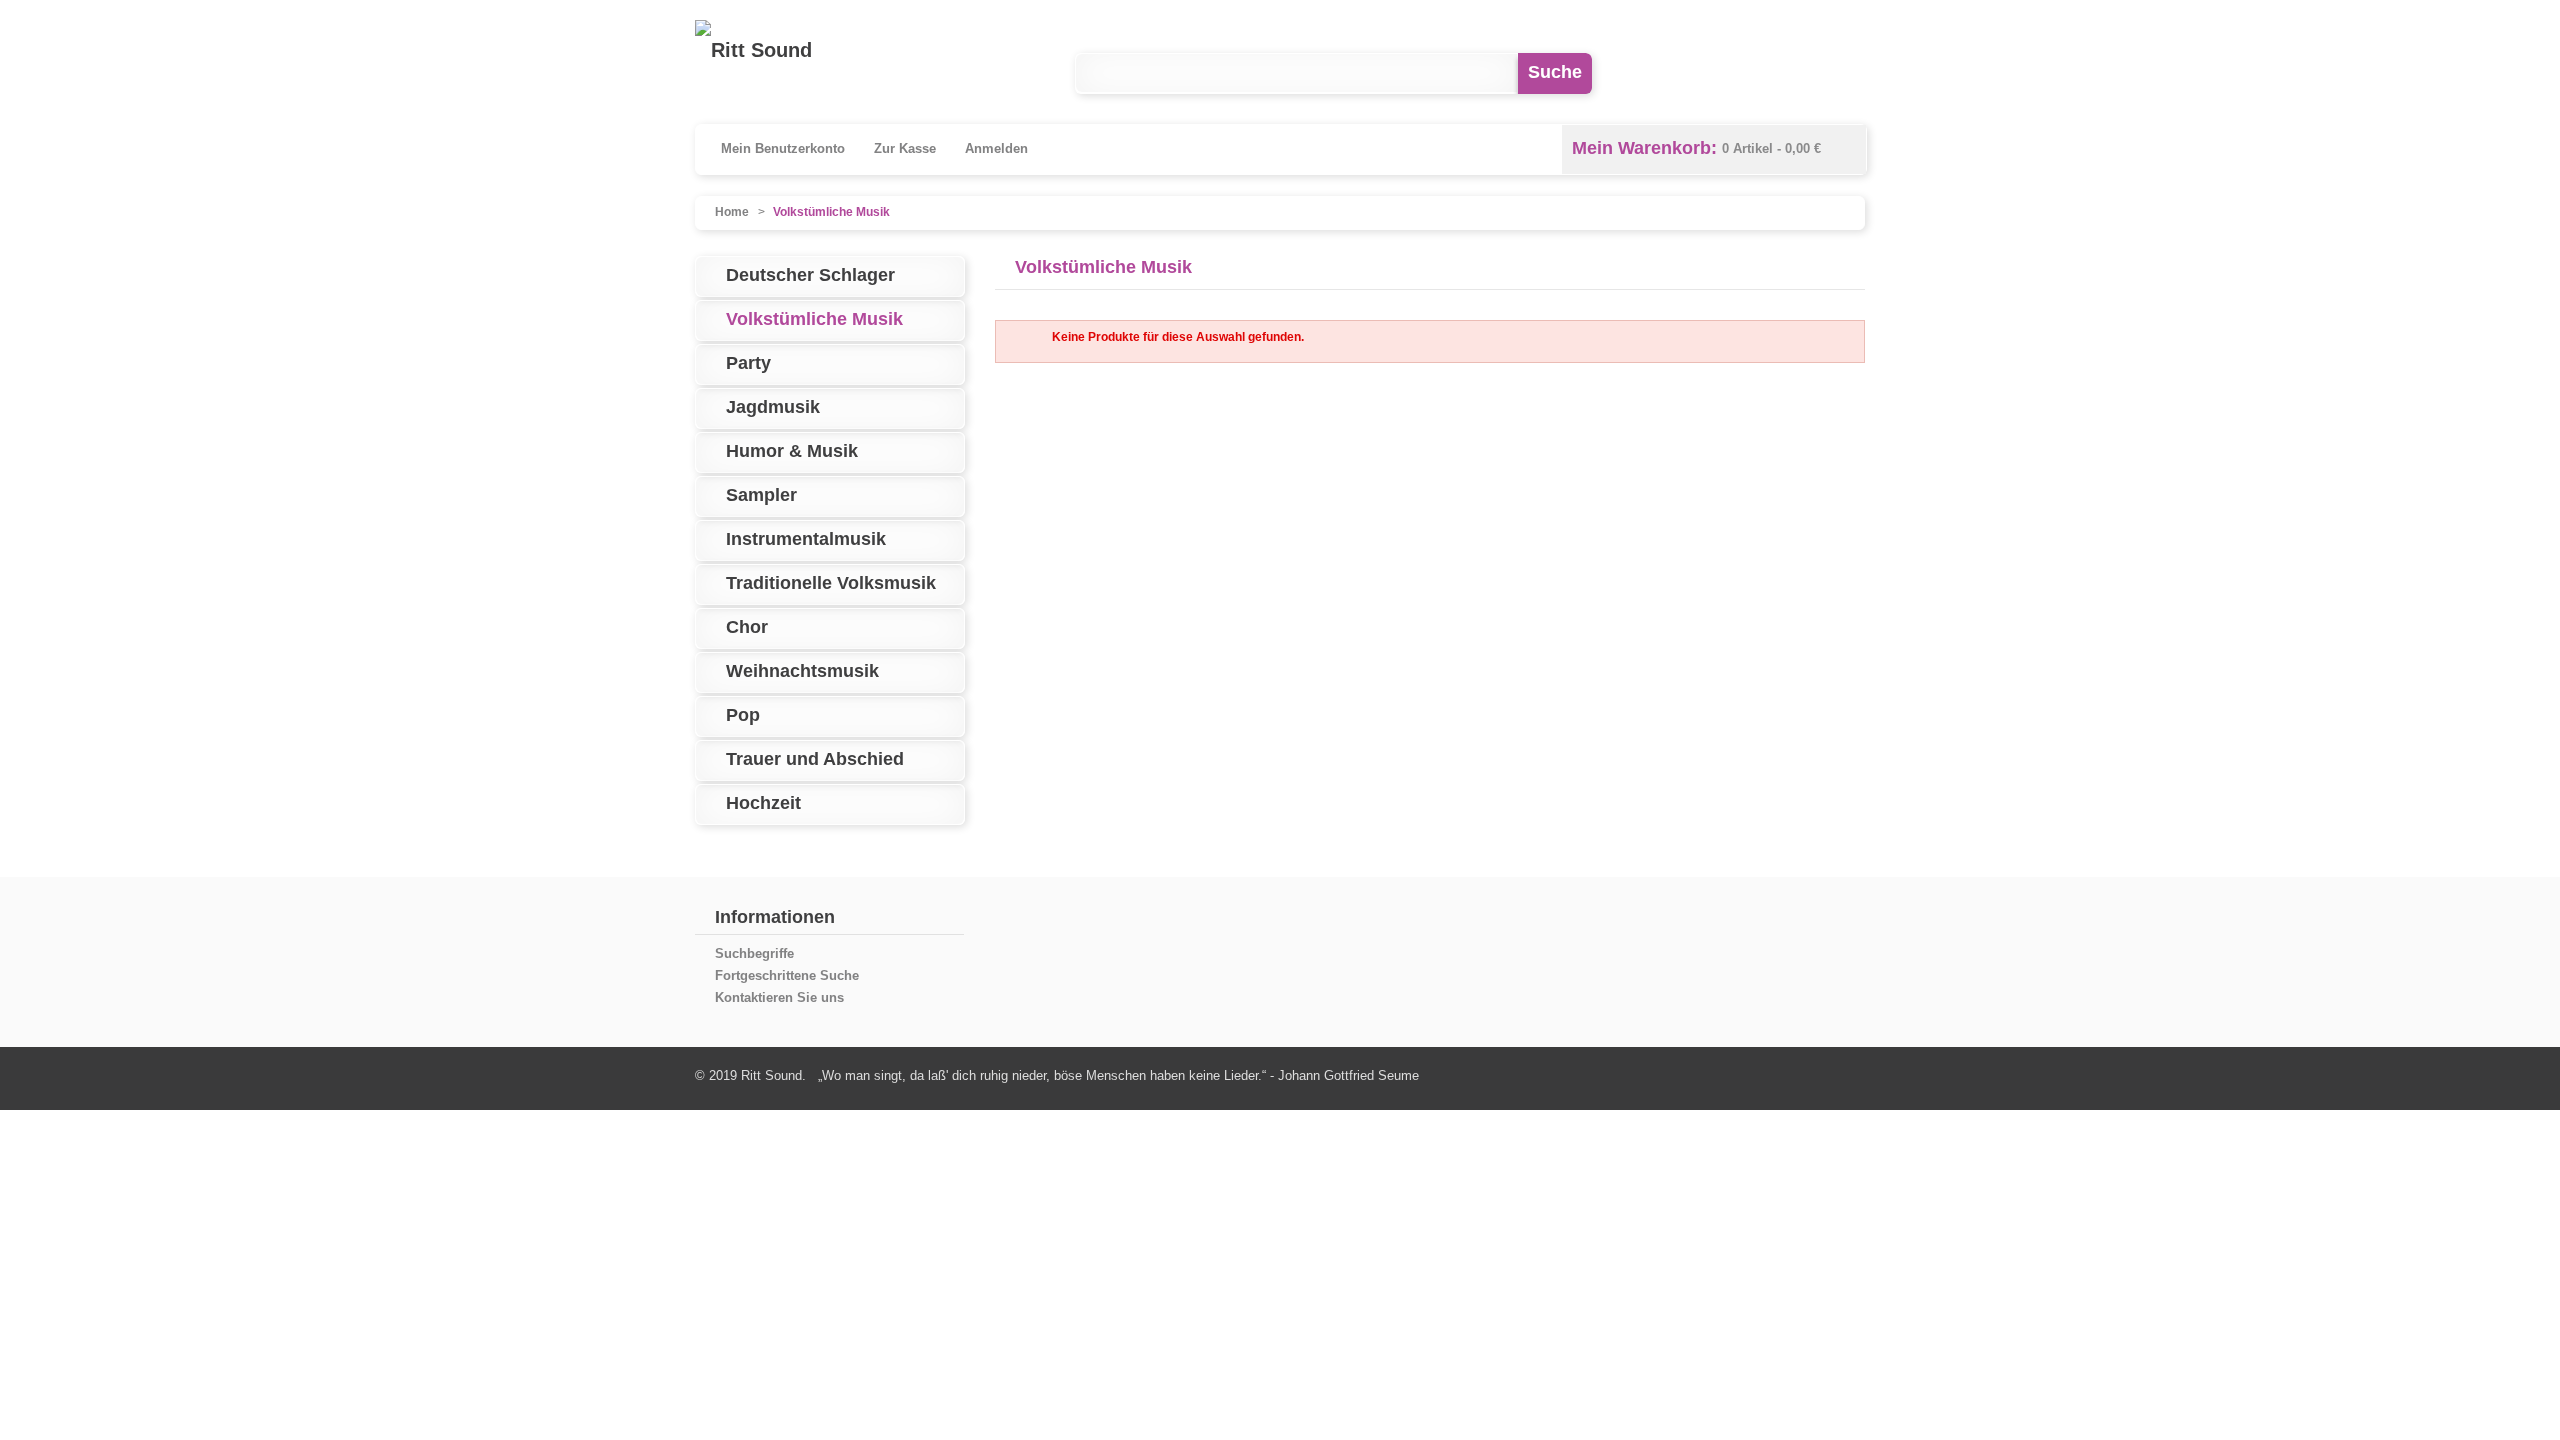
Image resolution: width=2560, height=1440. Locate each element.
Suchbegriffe (754, 953)
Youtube (1762, 73)
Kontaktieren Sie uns (779, 997)
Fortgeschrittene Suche (787, 975)
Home (732, 212)
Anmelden (996, 148)
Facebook (1680, 73)
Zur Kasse (905, 148)
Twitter (1844, 73)
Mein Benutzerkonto (783, 148)
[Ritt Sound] (753, 50)
